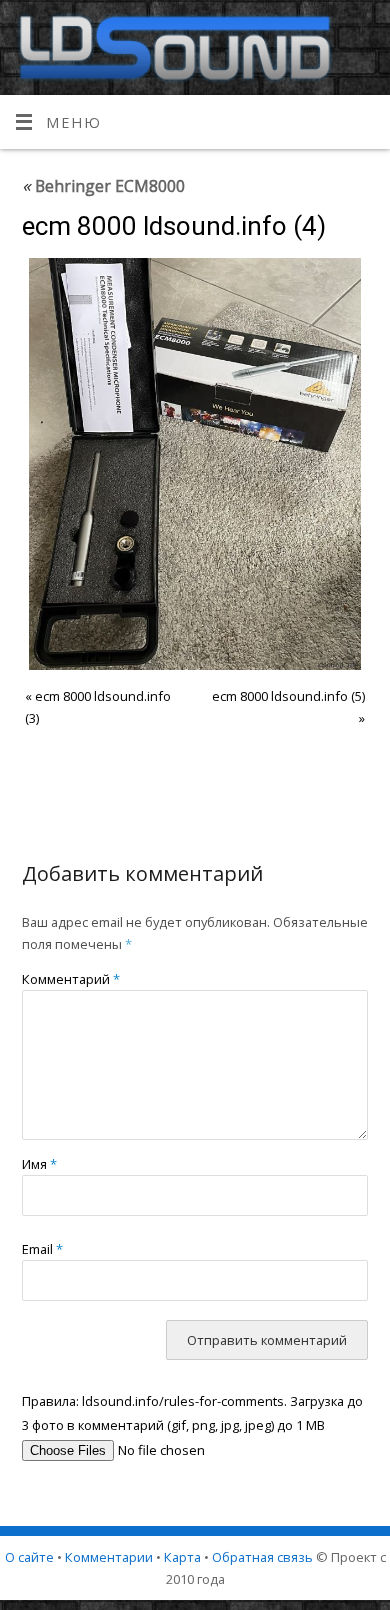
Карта (182, 1557)
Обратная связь (262, 1557)
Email (42, 1249)
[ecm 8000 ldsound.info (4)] (195, 464)
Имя (39, 1164)
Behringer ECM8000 (103, 186)
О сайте (29, 1557)
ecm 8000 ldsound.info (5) (288, 696)
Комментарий (71, 979)
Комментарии (109, 1557)
